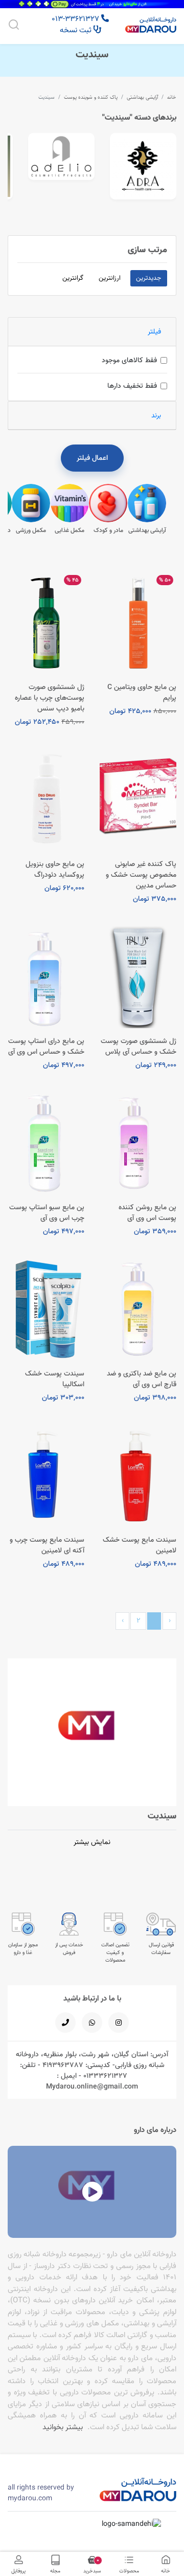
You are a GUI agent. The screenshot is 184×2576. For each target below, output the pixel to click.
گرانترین (73, 278)
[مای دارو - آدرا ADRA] (143, 166)
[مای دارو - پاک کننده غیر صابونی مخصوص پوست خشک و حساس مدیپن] (138, 800)
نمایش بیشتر (92, 1842)
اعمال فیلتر (92, 458)
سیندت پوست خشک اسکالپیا (55, 1379)
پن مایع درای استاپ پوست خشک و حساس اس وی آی (46, 1046)
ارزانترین (110, 278)
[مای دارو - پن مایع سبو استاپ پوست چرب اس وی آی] (46, 1143)
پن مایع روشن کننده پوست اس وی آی (147, 1213)
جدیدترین (148, 278)
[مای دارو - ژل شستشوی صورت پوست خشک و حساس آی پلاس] (138, 977)
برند (156, 415)
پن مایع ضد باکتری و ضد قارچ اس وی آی (142, 1379)
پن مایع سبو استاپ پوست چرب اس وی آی (47, 1213)
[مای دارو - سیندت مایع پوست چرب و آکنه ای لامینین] (46, 1476)
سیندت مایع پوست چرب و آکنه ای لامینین (47, 1545)
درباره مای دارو (155, 2130)
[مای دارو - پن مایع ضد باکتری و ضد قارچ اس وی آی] (138, 1309)
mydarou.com (30, 2498)
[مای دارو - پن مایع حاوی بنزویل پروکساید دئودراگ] (46, 800)
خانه (172, 97)
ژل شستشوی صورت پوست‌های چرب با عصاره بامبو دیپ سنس (50, 698)
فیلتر (154, 331)
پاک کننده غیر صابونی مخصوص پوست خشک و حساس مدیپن (141, 875)
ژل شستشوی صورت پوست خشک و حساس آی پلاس (139, 1046)
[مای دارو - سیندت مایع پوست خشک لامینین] (138, 1476)
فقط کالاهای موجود (129, 360)
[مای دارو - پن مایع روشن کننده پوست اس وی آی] (138, 1143)
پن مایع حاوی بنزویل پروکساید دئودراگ (55, 869)
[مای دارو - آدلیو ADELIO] (61, 157)
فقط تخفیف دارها (132, 386)
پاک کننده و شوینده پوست (91, 97)
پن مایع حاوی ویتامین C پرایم (142, 692)
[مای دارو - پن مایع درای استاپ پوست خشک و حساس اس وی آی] (46, 977)
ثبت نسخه (77, 30)
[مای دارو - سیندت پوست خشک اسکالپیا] (46, 1309)
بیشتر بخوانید (63, 2427)
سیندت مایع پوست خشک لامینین (140, 1545)
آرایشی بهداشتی (142, 97)
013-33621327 (76, 19)
